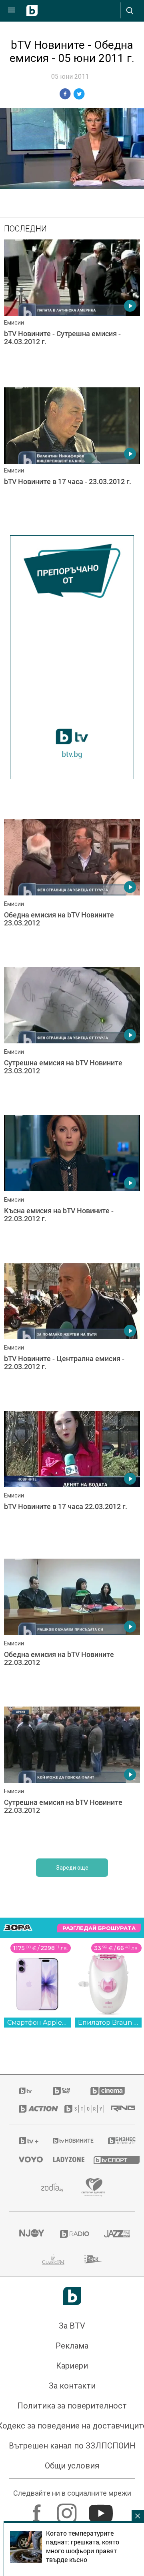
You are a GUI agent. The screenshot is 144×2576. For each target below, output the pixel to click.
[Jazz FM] (115, 2234)
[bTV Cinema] (108, 2091)
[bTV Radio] (72, 2234)
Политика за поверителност (72, 2406)
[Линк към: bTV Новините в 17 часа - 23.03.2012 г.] (72, 459)
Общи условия (72, 2466)
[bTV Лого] (72, 2296)
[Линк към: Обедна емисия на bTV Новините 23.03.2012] (72, 891)
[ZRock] (93, 2259)
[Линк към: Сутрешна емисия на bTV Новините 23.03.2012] (72, 1039)
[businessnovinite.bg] (117, 2141)
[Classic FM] (53, 2259)
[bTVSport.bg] (109, 2160)
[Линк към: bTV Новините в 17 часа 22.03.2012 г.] (72, 1483)
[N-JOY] (29, 2234)
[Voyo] (26, 2159)
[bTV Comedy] (61, 2091)
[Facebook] (38, 2509)
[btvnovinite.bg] (70, 2141)
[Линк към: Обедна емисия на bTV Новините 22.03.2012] (72, 1631)
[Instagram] (68, 2509)
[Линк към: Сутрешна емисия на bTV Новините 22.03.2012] (72, 1778)
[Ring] (118, 2109)
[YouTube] (102, 2509)
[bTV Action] (32, 2109)
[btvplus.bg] (25, 2141)
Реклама (72, 2346)
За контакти (72, 2386)
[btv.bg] (26, 2091)
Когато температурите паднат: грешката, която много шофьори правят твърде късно (83, 2546)
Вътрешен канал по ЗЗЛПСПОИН (72, 2446)
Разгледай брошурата (99, 1928)
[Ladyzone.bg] (63, 2159)
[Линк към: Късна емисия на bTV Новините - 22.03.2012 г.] (72, 1187)
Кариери (72, 2366)
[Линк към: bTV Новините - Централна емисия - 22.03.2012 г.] (72, 1335)
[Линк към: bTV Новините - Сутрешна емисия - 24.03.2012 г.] (72, 311)
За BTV (72, 2326)
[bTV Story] (78, 2109)
